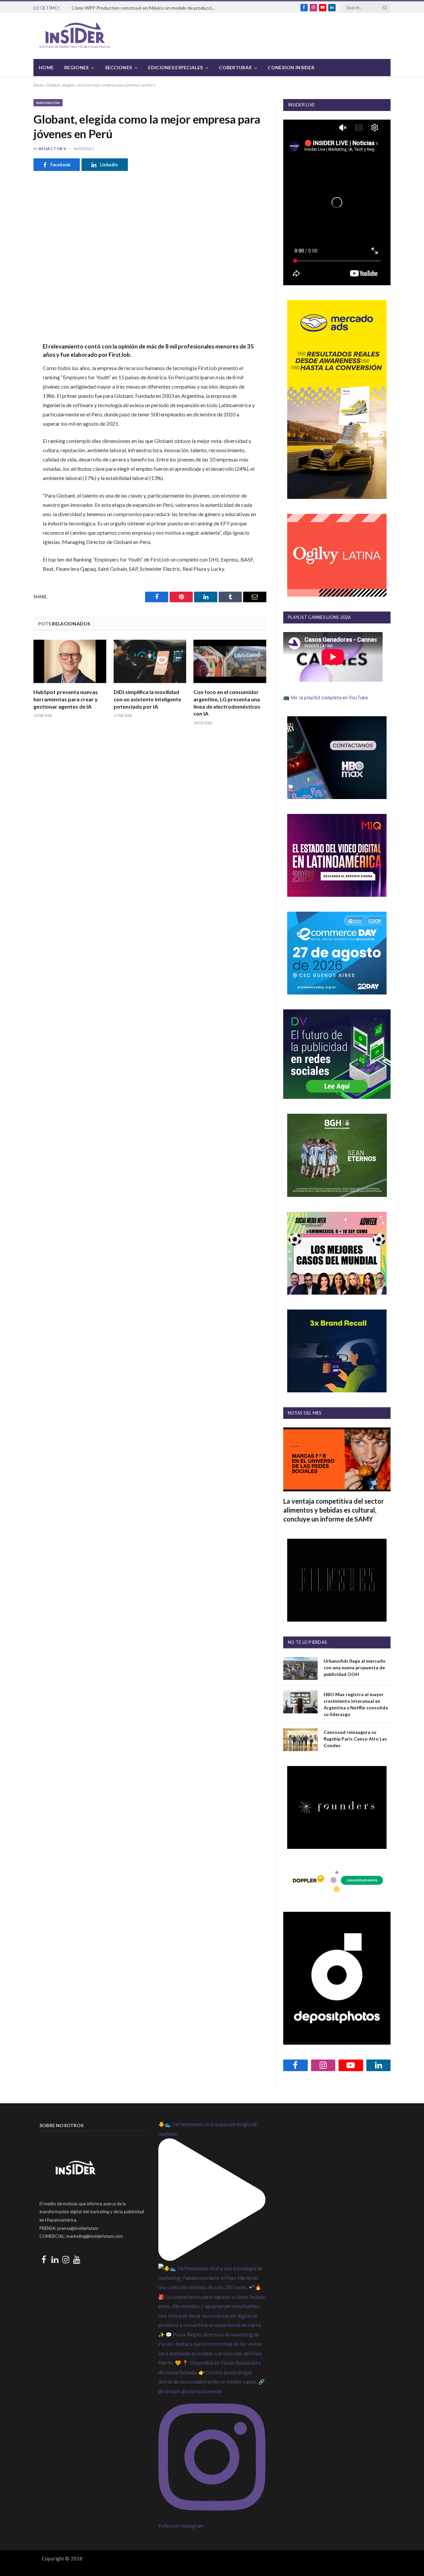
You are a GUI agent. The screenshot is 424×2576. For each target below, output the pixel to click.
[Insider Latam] (75, 36)
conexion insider (291, 67)
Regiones (76, 67)
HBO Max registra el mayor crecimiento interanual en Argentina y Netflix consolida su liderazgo (356, 1704)
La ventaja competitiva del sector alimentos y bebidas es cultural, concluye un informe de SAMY (334, 1510)
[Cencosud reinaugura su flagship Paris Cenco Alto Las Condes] (300, 1740)
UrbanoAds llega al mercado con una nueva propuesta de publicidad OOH (355, 1667)
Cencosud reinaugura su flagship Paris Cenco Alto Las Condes (355, 1739)
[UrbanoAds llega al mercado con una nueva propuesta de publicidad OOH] (300, 1668)
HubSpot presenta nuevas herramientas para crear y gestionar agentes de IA (66, 699)
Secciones (119, 67)
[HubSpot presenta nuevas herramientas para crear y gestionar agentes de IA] (70, 661)
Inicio (38, 85)
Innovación (48, 103)
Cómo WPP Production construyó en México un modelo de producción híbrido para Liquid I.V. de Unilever (146, 8)
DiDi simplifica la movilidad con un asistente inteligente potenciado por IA (147, 699)
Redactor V (53, 149)
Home (46, 67)
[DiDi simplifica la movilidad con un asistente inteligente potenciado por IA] (150, 661)
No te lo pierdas (307, 1642)
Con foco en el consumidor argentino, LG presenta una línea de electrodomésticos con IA (227, 703)
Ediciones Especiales (175, 67)
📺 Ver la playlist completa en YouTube (326, 697)
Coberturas (235, 67)
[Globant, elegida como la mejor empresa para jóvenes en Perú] (150, 255)
